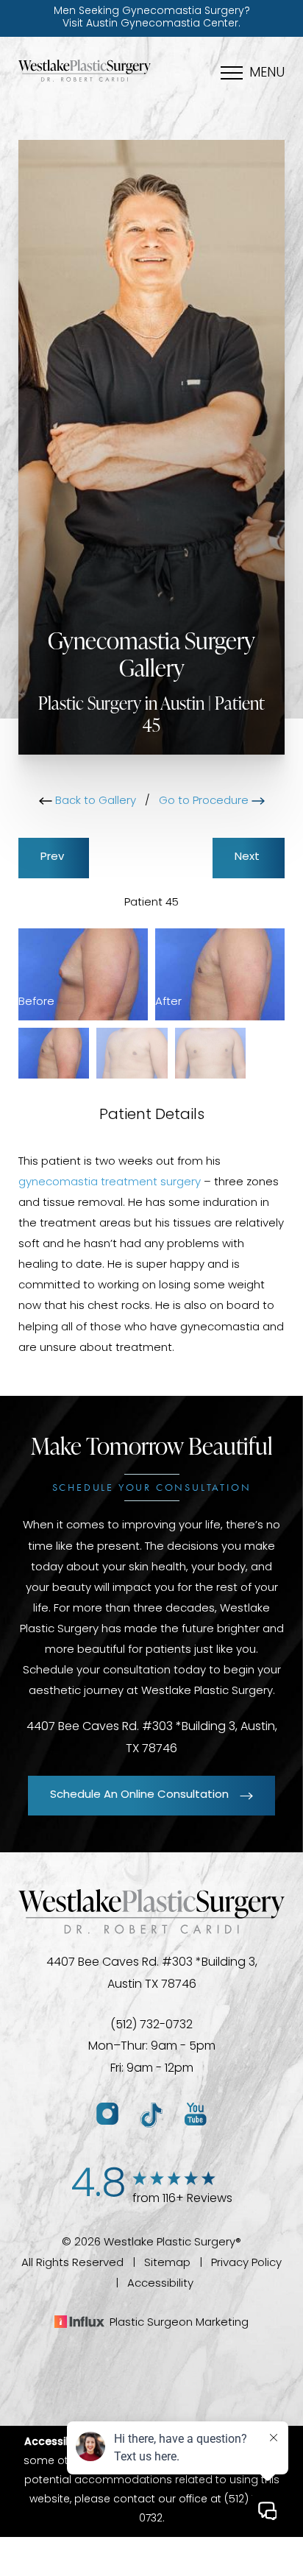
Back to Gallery (94, 801)
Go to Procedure (205, 801)
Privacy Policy (246, 2263)
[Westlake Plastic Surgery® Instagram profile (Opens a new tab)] (107, 2115)
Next (249, 857)
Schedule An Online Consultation (139, 1795)
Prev (54, 857)
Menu (267, 74)
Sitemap (167, 2263)
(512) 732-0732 (151, 2025)
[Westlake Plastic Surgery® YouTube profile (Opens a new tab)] (196, 2115)
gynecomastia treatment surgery (110, 1183)
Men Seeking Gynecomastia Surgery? (152, 18)
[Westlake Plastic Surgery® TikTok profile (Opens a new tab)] (151, 2115)
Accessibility (160, 2284)
